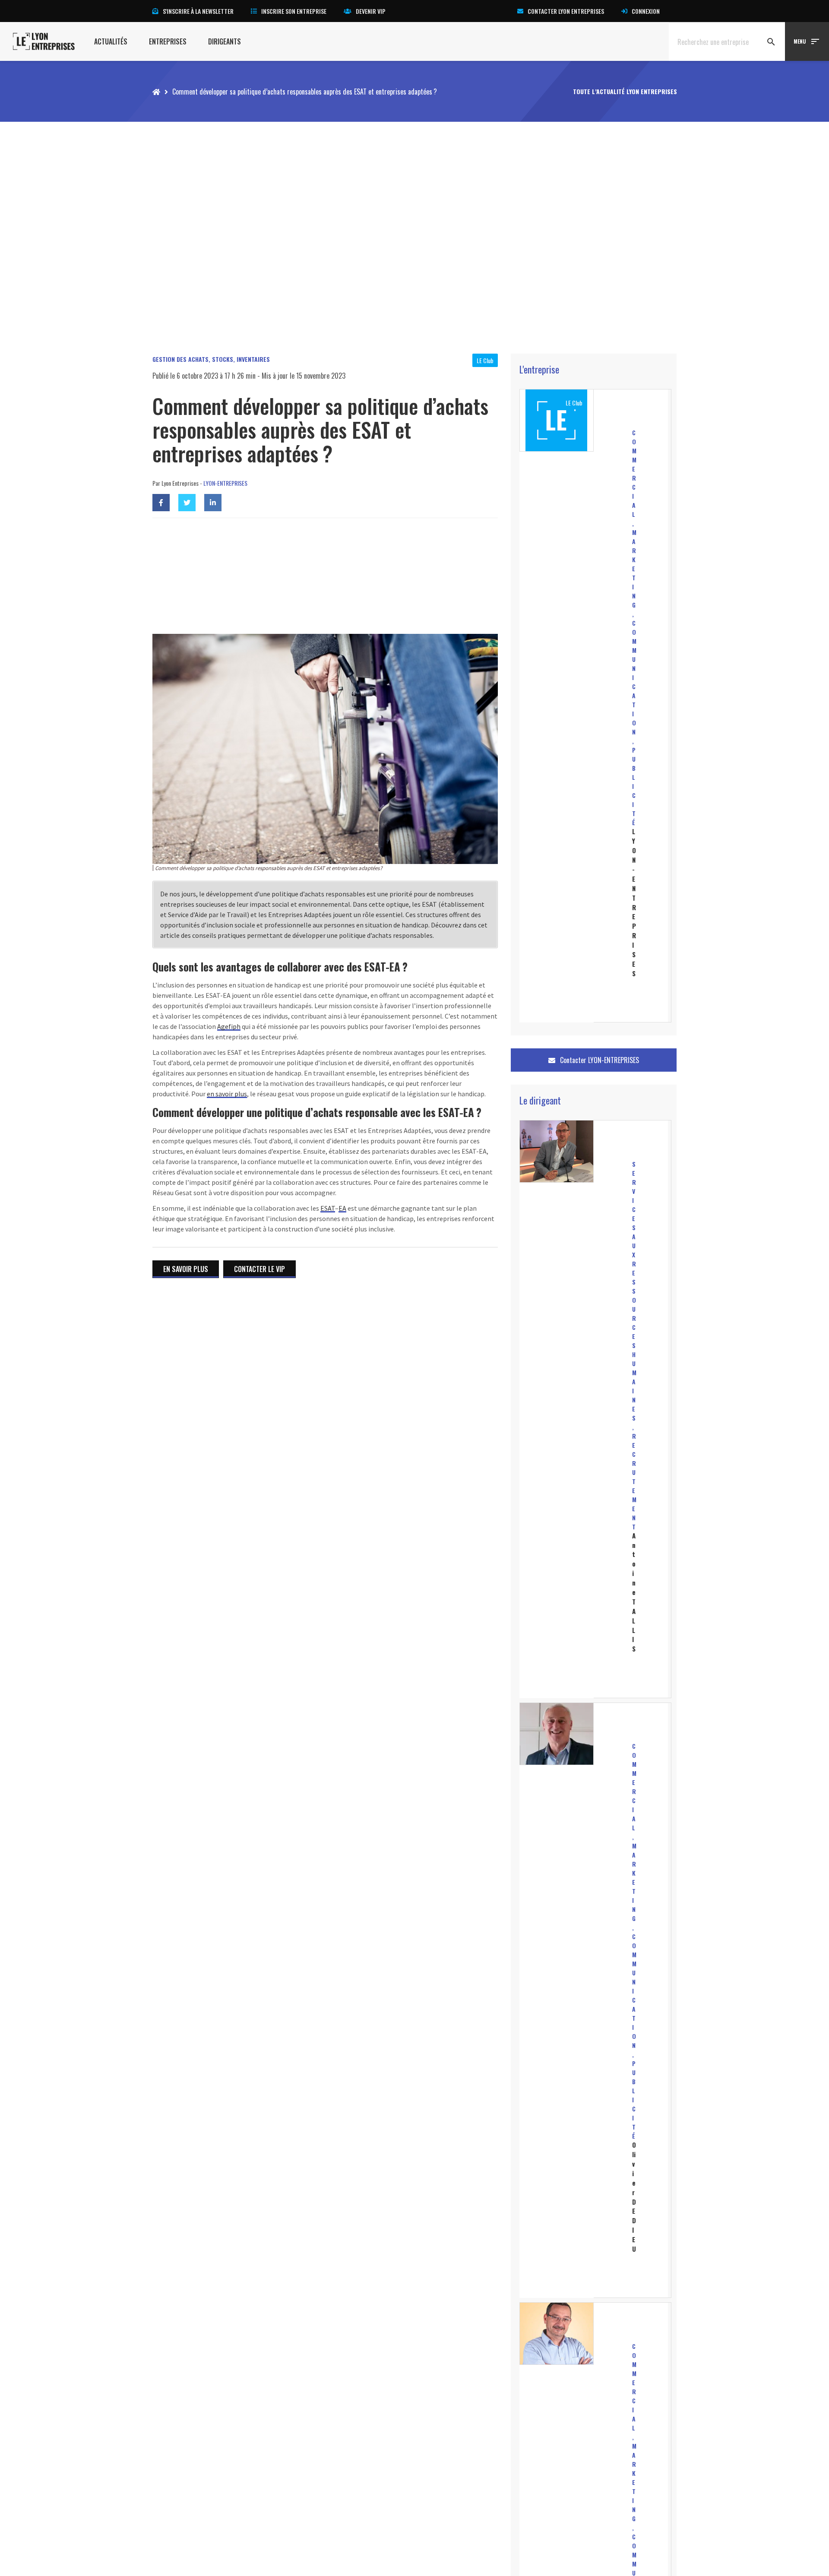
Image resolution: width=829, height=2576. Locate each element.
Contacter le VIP (259, 1269)
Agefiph (229, 1026)
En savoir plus (186, 1269)
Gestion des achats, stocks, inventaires (211, 359)
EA (342, 1208)
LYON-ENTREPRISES (225, 483)
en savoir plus (227, 1094)
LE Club (485, 360)
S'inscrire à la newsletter (198, 11)
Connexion (646, 11)
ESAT (328, 1208)
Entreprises (168, 41)
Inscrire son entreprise (294, 11)
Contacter (599, 1060)
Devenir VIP (371, 11)
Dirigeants (225, 41)
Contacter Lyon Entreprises (566, 11)
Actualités (111, 41)
